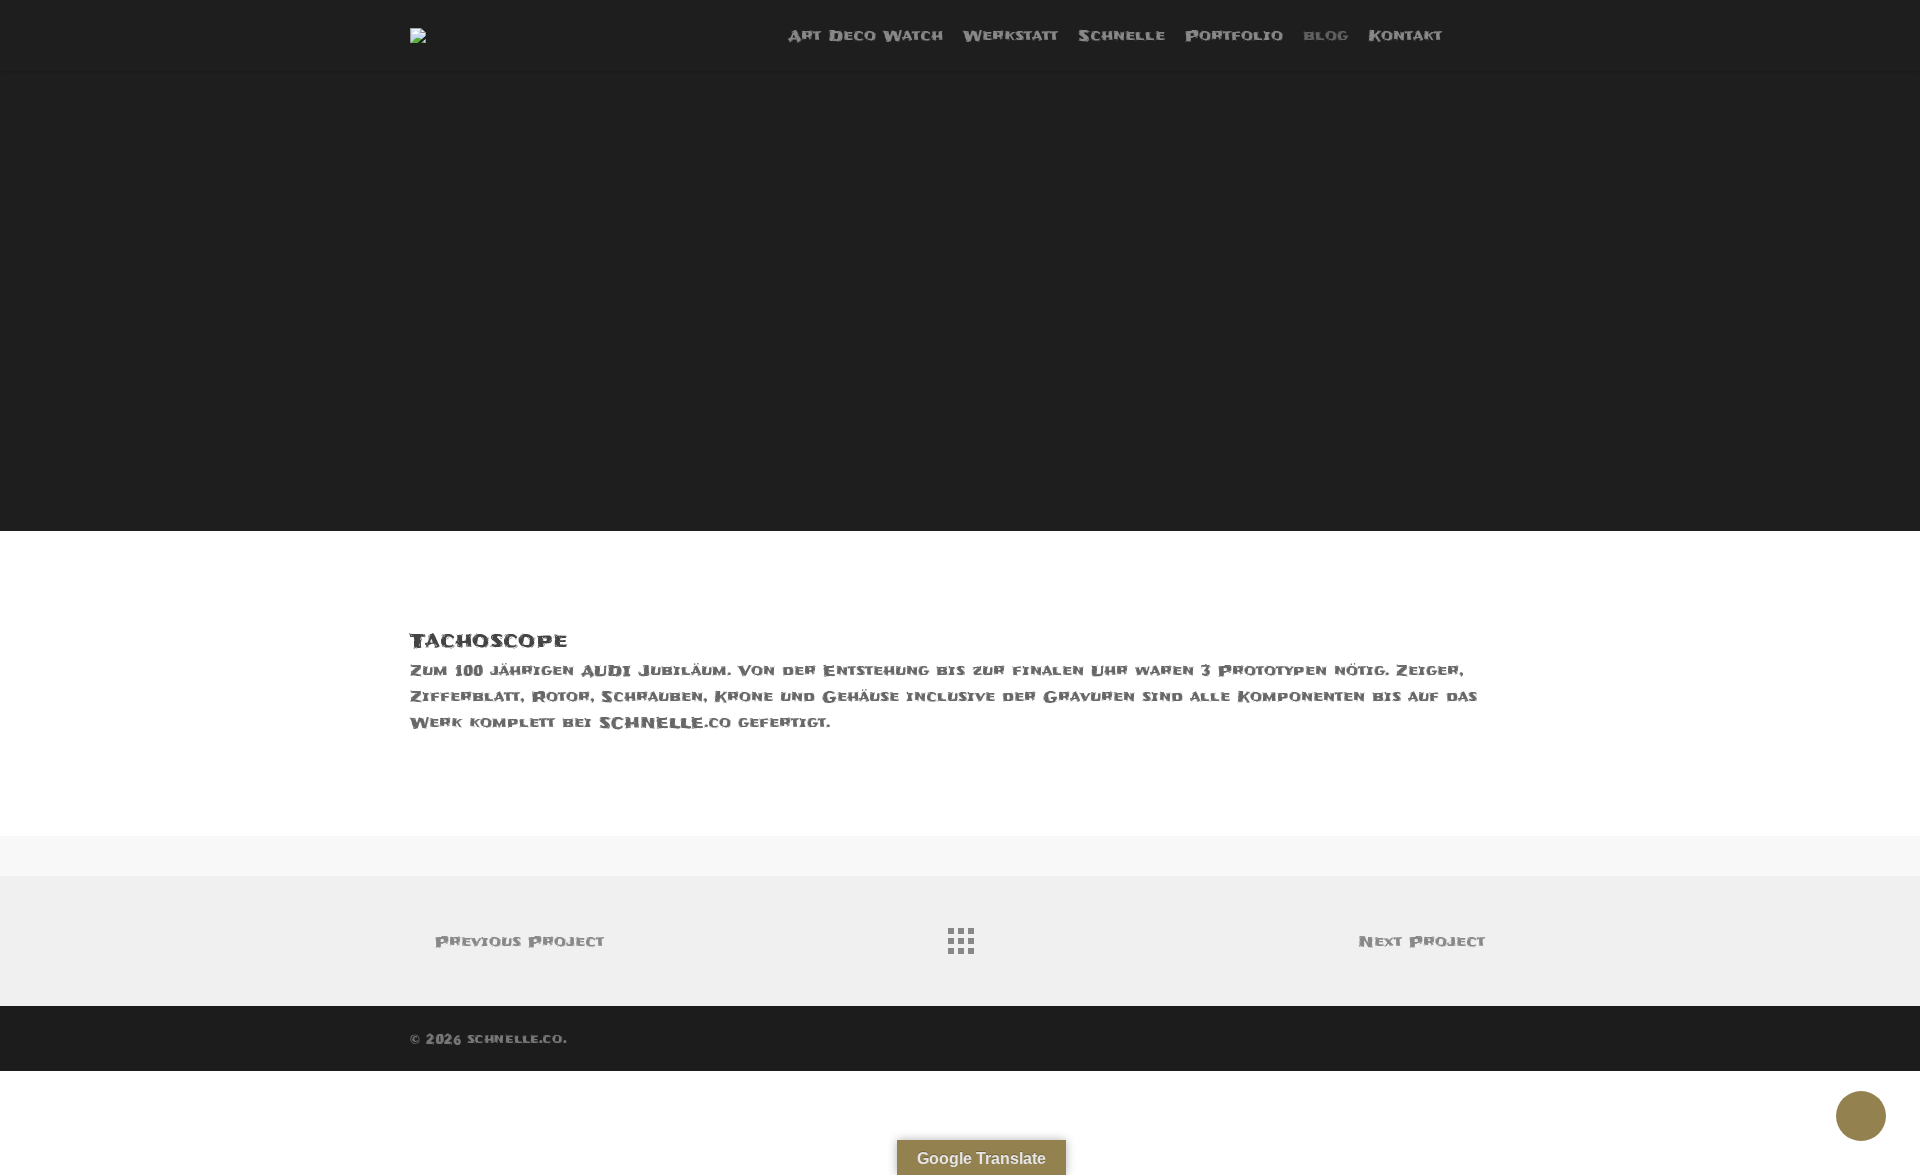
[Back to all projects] (960, 936)
